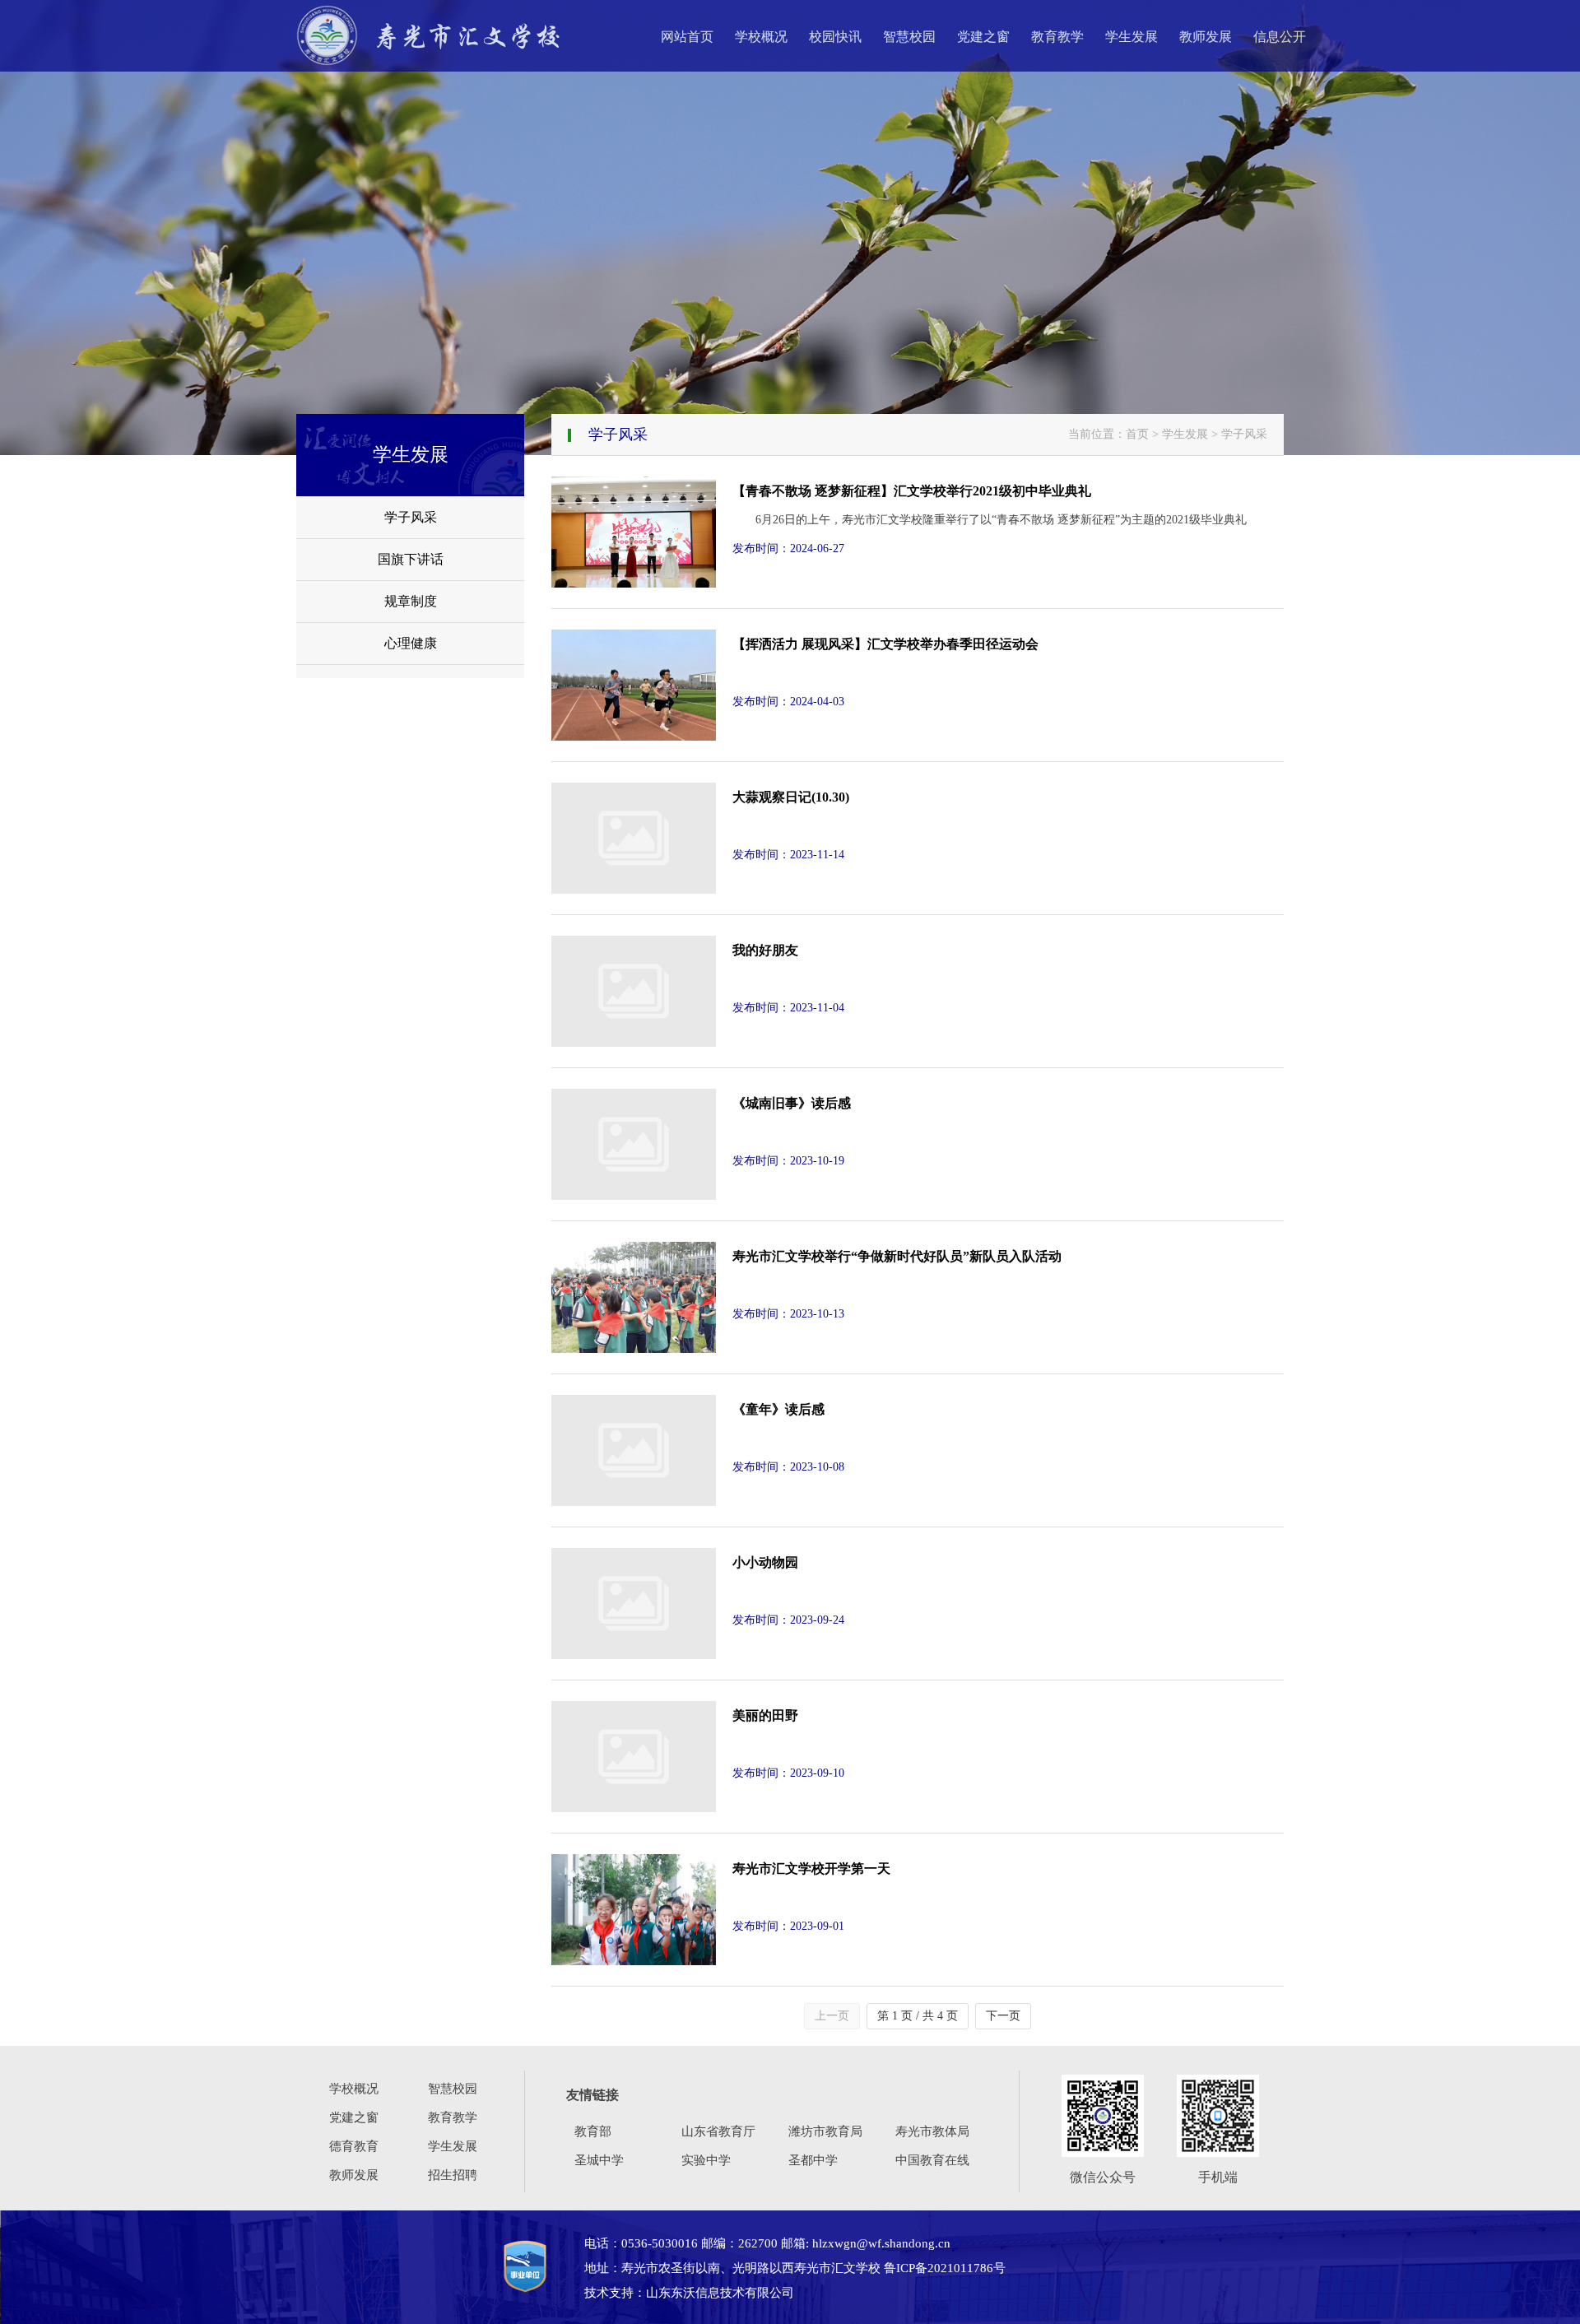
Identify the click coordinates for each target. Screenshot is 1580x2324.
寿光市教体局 (932, 2131)
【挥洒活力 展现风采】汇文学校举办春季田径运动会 (885, 644)
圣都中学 (813, 2160)
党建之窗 (983, 37)
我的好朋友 (765, 950)
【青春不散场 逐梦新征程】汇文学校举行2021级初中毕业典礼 (912, 491)
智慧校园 (909, 37)
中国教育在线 (932, 2160)
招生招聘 (453, 2175)
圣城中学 (599, 2160)
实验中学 (706, 2160)
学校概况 (761, 37)
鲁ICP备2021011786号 (945, 2268)
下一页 (1003, 2016)
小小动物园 (765, 1562)
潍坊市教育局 (825, 2131)
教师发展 (1206, 37)
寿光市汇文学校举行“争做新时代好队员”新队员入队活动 (897, 1256)
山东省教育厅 (718, 2131)
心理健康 (411, 643)
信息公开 (1280, 37)
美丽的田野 (765, 1715)
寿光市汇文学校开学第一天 (811, 1868)
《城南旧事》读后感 (792, 1103)
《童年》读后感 (778, 1409)
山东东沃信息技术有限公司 (720, 2293)
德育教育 (354, 2146)
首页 (1137, 434)
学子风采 (411, 517)
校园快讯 (835, 37)
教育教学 (1057, 37)
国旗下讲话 (411, 559)
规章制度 (411, 601)
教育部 (593, 2131)
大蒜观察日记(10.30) (791, 797)
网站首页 (687, 37)
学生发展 (1132, 37)
